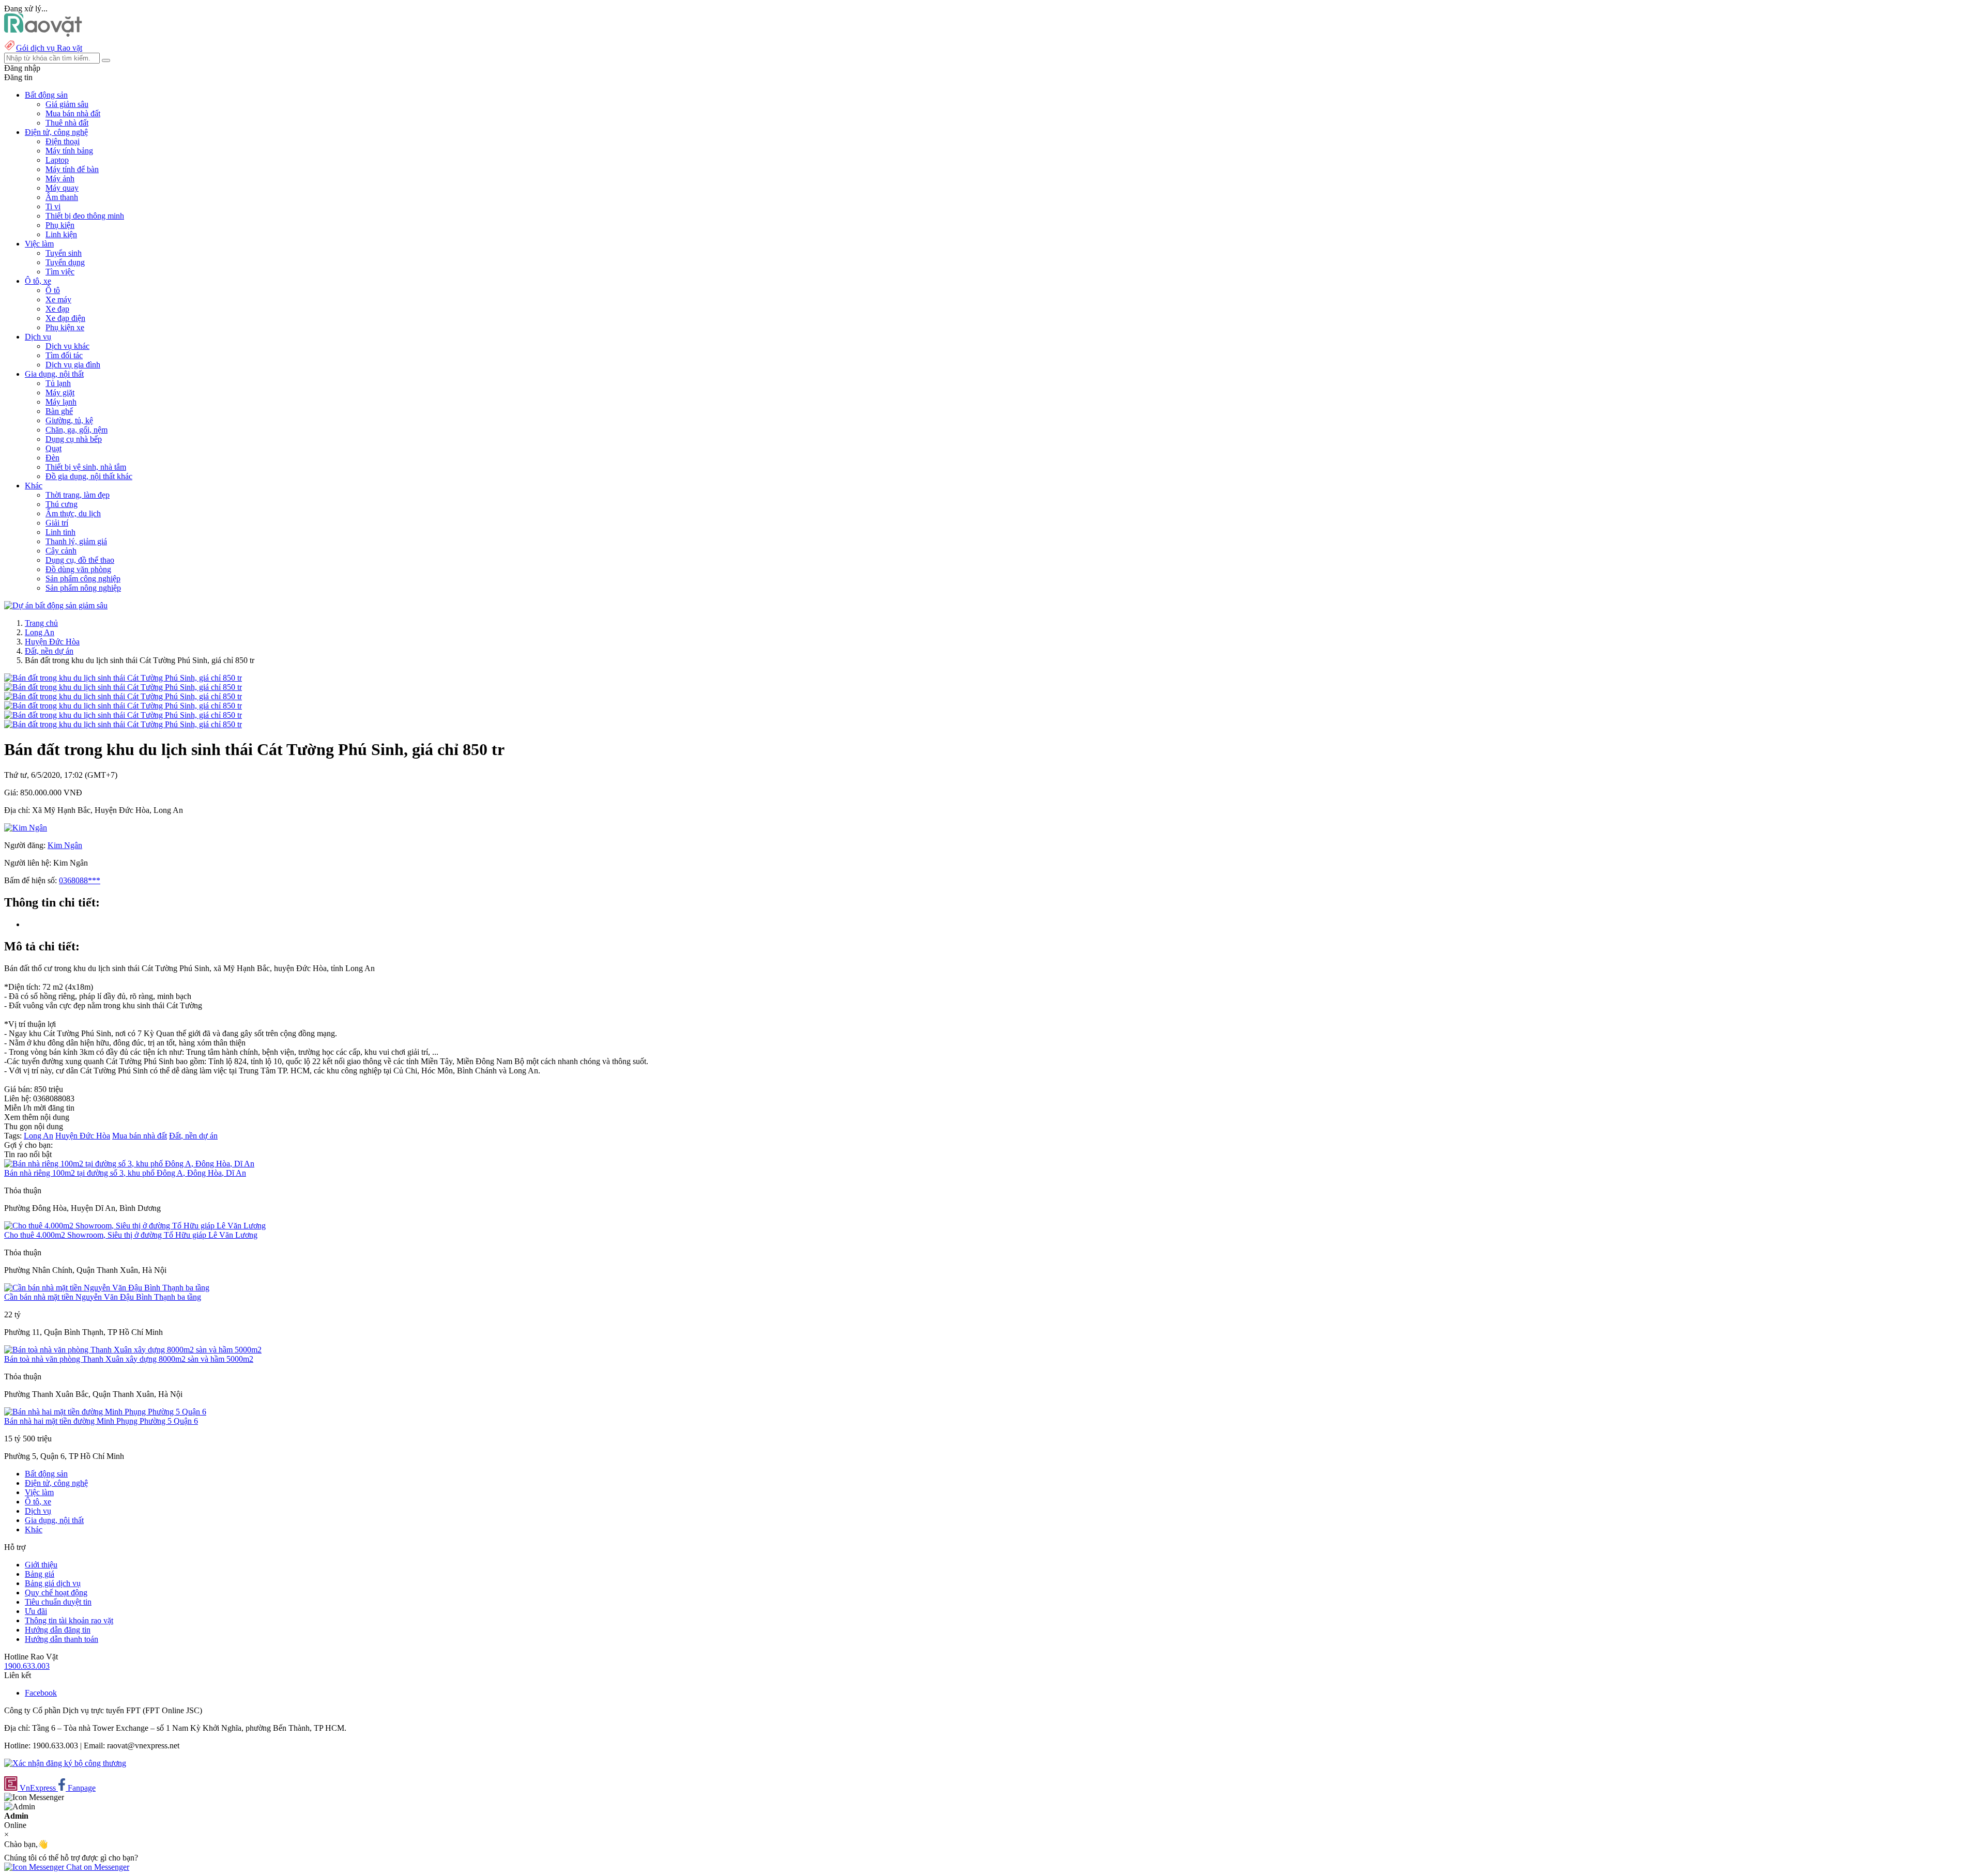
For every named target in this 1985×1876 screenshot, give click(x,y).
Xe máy (58, 299)
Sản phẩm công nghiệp (83, 579)
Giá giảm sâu (67, 104)
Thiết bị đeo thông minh (85, 216)
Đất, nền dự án (49, 651)
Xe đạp (57, 309)
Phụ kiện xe (65, 327)
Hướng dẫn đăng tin (58, 1630)
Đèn (52, 458)
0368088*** (80, 880)
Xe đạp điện (65, 318)
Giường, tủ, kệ (69, 420)
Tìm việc (60, 272)
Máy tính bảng (69, 151)
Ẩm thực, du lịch (73, 513)
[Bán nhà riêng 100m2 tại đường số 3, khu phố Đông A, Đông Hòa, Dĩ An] (129, 1164)
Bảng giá (40, 1574)
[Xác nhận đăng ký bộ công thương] (65, 1763)
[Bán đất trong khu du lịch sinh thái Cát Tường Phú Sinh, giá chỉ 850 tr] (123, 678)
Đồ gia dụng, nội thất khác (89, 476)
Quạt (54, 448)
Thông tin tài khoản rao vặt (69, 1620)
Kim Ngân (65, 845)
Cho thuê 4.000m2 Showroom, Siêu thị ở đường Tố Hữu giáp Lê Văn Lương (131, 1235)
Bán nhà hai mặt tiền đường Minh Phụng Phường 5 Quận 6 (101, 1421)
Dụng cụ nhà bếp (74, 439)
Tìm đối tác (64, 355)
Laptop (57, 160)
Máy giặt (60, 393)
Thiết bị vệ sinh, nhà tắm (86, 467)
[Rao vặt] (43, 34)
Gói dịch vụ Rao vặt (49, 48)
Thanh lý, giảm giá (76, 541)
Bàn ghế (59, 411)
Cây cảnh (61, 551)
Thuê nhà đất (67, 123)
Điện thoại (63, 141)
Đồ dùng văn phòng (78, 569)
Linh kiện (61, 234)
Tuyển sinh (64, 253)
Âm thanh (62, 197)
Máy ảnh (60, 179)
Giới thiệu (41, 1565)
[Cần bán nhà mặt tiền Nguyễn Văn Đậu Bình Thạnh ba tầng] (107, 1288)
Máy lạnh (61, 402)
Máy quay (62, 188)
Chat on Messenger (97, 1867)
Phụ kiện (60, 225)
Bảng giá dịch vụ (53, 1583)
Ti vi (53, 206)
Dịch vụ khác (67, 346)
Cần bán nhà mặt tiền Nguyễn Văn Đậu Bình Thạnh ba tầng (103, 1297)
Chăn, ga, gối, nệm (77, 430)
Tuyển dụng (65, 262)
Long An (40, 632)
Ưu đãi (36, 1611)
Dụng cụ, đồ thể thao (80, 560)
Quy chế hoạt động (56, 1593)
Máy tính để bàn (72, 169)
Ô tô (53, 290)
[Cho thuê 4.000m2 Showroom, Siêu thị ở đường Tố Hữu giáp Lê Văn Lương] (135, 1226)
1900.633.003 (27, 1666)
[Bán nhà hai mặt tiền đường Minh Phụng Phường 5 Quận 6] (105, 1412)
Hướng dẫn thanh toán (62, 1639)
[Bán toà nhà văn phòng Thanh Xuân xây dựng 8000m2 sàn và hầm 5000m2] (133, 1350)
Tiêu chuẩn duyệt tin (58, 1602)
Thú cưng (62, 504)
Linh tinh (60, 532)
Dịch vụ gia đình (73, 365)
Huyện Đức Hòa (52, 642)
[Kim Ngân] (26, 828)
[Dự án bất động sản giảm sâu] (56, 605)
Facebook (41, 1693)
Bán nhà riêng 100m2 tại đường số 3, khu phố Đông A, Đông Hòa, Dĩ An (125, 1173)
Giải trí (57, 523)
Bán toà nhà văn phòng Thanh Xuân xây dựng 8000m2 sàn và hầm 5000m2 (129, 1359)
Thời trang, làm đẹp (78, 495)
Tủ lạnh (58, 383)
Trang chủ (41, 623)
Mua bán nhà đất (73, 113)
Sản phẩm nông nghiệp (83, 588)
